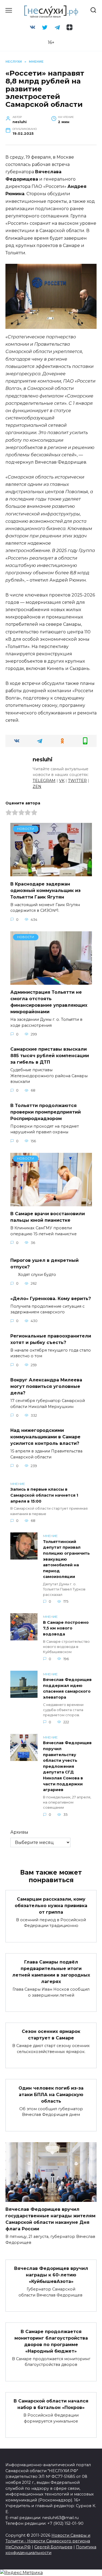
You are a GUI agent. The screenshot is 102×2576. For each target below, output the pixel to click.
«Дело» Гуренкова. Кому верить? (51, 1298)
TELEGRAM (44, 781)
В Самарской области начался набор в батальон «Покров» (51, 2404)
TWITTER (77, 781)
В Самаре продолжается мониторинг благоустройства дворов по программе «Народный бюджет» (51, 2341)
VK (62, 781)
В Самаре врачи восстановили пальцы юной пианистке (48, 1217)
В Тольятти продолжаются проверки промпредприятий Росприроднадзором (46, 1112)
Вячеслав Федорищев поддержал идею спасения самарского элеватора (67, 1689)
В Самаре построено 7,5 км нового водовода (66, 1628)
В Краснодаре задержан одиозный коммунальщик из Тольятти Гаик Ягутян (45, 890)
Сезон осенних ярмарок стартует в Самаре (51, 2035)
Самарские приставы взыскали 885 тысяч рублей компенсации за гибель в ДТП (50, 1056)
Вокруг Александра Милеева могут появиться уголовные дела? (46, 1386)
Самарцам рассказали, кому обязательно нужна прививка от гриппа (51, 1905)
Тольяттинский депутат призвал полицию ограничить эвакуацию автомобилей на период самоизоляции (66, 1559)
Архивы (19, 1832)
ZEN (37, 787)
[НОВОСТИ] (51, 873)
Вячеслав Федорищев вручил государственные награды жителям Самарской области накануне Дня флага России (50, 2219)
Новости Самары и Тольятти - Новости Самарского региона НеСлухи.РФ (48, 2541)
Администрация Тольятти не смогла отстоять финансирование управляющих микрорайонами (49, 1002)
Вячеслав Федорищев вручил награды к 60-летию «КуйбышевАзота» (51, 2275)
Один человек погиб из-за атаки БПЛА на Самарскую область (51, 2094)
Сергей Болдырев (53, 2547)
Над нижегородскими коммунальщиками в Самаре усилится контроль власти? (45, 1437)
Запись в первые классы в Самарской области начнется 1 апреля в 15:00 (44, 1495)
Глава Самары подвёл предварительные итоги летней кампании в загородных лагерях (51, 1972)
